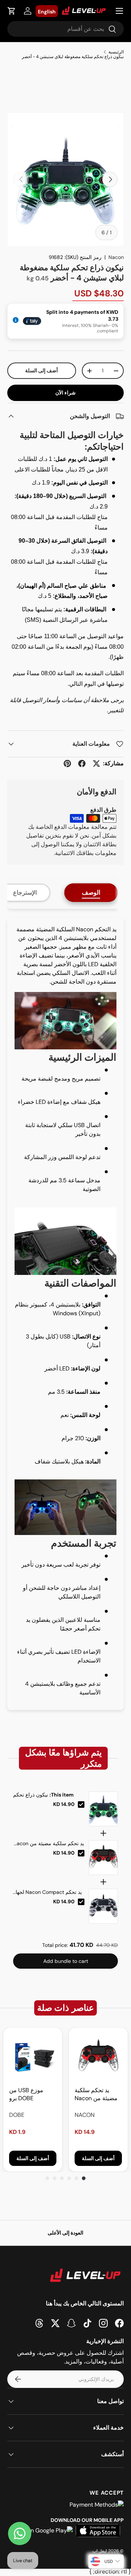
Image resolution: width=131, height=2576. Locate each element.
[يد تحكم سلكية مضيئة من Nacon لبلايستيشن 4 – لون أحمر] (98, 2057)
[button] (12, 11)
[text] (65, 1758)
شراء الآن (65, 393)
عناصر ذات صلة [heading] (65, 2008)
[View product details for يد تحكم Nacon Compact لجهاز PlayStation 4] (103, 1906)
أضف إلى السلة (41, 370)
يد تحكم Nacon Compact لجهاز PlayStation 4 (47, 1892)
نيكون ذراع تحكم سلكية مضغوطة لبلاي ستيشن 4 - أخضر (73, 57)
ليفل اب (100, 2551)
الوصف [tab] (91, 893)
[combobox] (65, 29)
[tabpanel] (65, 1314)
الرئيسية (116, 52)
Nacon (116, 257)
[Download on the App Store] (98, 2531)
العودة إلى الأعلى (65, 2233)
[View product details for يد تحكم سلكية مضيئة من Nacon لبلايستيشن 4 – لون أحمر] (103, 1858)
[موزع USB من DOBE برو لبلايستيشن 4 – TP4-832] (33, 2057)
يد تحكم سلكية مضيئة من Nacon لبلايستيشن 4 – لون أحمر (49, 1844)
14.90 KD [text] (64, 1804)
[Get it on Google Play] (42, 2531)
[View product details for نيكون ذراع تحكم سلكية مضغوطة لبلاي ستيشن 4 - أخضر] (103, 1809)
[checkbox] (81, 1805)
